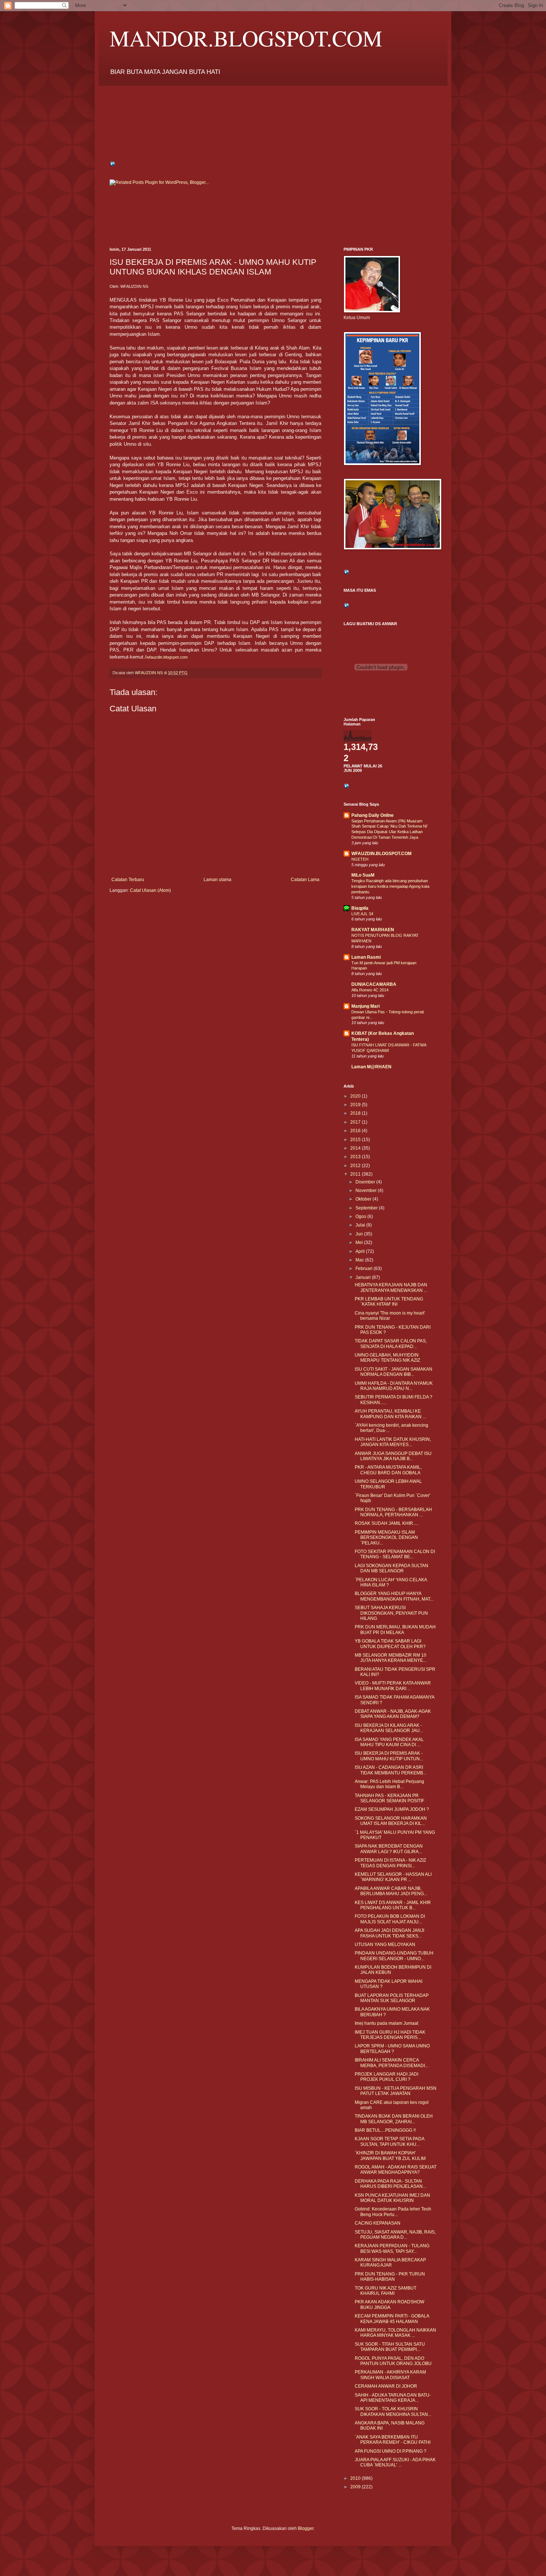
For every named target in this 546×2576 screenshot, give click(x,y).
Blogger (306, 2528)
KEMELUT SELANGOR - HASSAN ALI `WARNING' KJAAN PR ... (393, 1877)
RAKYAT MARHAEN (373, 930)
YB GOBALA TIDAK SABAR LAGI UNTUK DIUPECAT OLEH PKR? (390, 1644)
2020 (356, 1096)
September (367, 1208)
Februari (365, 1268)
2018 (356, 1113)
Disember (366, 1182)
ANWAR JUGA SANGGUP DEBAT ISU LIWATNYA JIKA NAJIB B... (393, 1456)
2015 (356, 1140)
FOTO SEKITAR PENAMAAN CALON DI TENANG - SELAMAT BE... (395, 1554)
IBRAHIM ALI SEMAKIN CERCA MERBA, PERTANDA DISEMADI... (391, 2063)
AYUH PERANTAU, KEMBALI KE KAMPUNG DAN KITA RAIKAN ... (390, 1414)
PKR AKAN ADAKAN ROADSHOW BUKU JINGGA (389, 2304)
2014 (356, 1148)
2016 (356, 1131)
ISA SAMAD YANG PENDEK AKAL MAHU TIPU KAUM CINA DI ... (389, 1742)
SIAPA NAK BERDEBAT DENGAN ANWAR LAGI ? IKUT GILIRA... (389, 1849)
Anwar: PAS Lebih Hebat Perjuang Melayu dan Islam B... (389, 1784)
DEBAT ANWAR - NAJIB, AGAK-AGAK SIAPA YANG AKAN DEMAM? (393, 1714)
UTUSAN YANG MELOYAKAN (385, 1945)
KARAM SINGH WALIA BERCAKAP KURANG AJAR (390, 2262)
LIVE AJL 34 (362, 914)
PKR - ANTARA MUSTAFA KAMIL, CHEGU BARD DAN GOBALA (388, 1470)
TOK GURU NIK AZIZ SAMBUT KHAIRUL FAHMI (386, 2291)
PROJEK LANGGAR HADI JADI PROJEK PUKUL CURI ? (386, 2077)
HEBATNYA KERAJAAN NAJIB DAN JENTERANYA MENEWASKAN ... (391, 1287)
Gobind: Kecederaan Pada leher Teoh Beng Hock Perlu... (393, 2212)
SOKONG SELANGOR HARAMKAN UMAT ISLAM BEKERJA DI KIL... (391, 1821)
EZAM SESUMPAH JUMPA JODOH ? (392, 1809)
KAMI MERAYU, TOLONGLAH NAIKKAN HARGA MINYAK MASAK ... (395, 2333)
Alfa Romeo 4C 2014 (370, 990)
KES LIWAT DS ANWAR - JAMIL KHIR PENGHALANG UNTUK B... (393, 1905)
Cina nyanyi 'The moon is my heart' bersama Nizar (390, 1316)
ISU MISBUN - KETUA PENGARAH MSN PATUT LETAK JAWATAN (396, 2091)
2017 (356, 1122)
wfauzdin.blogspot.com (167, 657)
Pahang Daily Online (373, 815)
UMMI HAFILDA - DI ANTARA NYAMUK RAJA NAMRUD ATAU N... (394, 1386)
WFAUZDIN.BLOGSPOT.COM (381, 854)
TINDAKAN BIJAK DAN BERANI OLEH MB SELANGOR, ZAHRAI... (394, 2119)
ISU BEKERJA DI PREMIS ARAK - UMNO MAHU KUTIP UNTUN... (389, 1756)
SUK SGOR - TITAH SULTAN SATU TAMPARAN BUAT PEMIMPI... (390, 2347)
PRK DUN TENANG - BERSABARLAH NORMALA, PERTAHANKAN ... (393, 1512)
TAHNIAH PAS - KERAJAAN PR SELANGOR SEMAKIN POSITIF (389, 1798)
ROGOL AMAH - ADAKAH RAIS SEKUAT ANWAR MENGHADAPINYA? (396, 2170)
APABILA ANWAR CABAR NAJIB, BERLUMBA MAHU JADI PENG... (391, 1891)
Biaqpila (360, 908)
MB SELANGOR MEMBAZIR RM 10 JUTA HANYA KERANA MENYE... (391, 1658)
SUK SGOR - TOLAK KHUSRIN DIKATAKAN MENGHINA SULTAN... (393, 2411)
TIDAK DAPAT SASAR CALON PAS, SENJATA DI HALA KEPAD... (391, 1344)
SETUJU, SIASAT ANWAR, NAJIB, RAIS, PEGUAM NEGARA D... (395, 2235)
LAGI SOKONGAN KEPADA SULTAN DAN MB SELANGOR (391, 1568)
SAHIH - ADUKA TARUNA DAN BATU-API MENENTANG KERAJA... (393, 2398)
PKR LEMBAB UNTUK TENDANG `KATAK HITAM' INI (389, 1302)
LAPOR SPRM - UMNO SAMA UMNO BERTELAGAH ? (392, 2049)
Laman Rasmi (366, 957)
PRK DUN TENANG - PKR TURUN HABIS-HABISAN (390, 2277)
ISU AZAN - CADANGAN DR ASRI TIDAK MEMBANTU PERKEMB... (391, 1770)
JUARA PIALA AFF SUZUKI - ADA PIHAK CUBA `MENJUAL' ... (395, 2462)
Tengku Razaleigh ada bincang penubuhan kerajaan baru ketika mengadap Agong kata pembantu (390, 886)
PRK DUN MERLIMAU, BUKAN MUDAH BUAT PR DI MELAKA (395, 1630)
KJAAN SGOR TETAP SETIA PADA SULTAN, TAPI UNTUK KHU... (389, 2141)
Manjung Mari (365, 1006)
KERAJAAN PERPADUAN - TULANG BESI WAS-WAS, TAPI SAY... (392, 2248)
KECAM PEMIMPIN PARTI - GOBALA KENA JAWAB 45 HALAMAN (392, 2319)
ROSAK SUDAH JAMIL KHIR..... (387, 1523)
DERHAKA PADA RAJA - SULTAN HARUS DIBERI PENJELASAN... (390, 2184)
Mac (360, 1260)
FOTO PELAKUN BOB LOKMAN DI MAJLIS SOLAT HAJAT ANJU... (390, 1919)
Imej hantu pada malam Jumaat (386, 2023)
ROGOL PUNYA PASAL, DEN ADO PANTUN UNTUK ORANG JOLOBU (393, 2361)
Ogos (361, 1216)
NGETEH (360, 859)
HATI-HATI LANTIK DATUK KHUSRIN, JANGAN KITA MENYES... (393, 1442)
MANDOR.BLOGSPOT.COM (246, 38)
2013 (356, 1157)
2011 (356, 1174)
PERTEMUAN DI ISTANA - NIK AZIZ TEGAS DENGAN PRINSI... (390, 1863)
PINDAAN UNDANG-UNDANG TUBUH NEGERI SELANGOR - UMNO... (394, 1956)
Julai (361, 1225)
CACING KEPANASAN (378, 2223)
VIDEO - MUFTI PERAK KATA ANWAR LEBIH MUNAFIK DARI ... (393, 1686)
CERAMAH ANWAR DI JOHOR (386, 2386)
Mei (360, 1242)
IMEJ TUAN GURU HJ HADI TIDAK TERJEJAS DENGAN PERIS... (390, 2035)
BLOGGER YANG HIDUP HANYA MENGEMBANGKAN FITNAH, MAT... (394, 1596)
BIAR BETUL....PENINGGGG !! (385, 2130)
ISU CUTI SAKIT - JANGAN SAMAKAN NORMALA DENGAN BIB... (394, 1372)
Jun (360, 1234)
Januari (364, 1277)
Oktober (364, 1199)
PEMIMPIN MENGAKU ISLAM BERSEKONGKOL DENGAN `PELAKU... (386, 1538)
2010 (356, 2478)
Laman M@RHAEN (371, 1067)
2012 (356, 1166)
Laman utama (217, 880)
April (361, 1251)
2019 (356, 1105)
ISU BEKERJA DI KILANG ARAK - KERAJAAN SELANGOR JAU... (389, 1728)
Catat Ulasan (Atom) (150, 890)
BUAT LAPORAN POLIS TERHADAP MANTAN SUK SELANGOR (392, 1998)
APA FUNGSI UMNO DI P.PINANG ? (391, 2451)
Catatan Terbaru (128, 880)
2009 (356, 2487)
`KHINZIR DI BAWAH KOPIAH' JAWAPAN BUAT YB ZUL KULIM (390, 2156)
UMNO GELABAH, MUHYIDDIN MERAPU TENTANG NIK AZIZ (387, 1358)
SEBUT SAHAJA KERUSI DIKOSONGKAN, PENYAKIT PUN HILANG (391, 1613)
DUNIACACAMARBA (374, 984)
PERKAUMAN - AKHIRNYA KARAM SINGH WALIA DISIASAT (390, 2375)
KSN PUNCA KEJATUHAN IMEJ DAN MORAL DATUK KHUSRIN (392, 2198)
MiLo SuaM (363, 875)
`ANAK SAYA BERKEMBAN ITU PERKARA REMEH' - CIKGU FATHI (393, 2440)
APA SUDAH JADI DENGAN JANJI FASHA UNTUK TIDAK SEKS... (389, 1933)
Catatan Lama (305, 880)
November (367, 1190)
